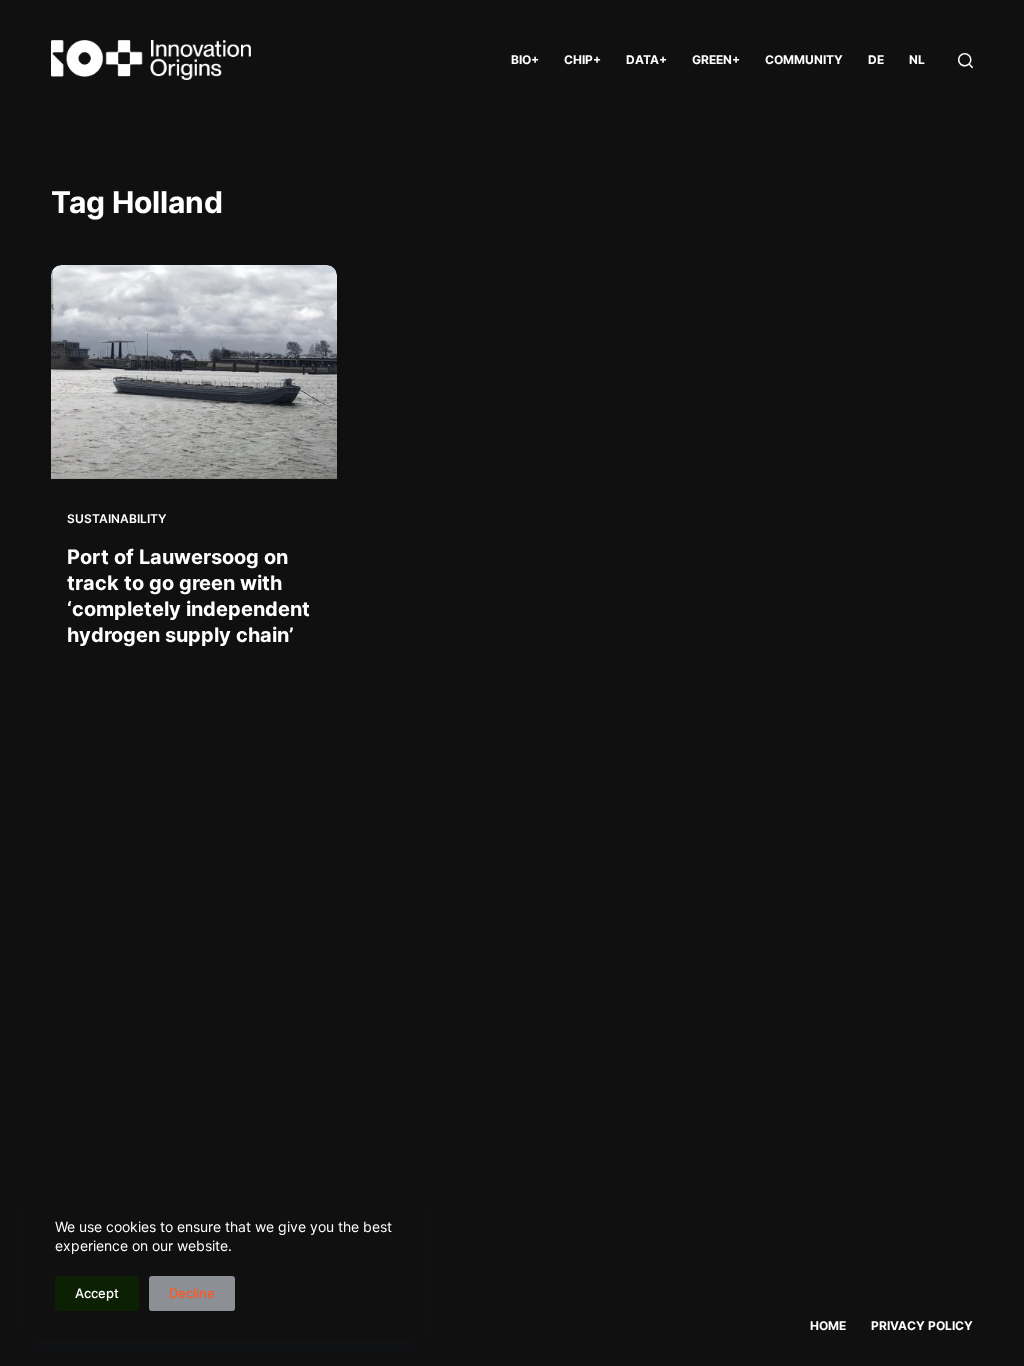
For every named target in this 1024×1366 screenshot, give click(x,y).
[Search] (965, 60)
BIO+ (525, 59)
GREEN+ (716, 59)
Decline (192, 1293)
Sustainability (116, 518)
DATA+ (646, 59)
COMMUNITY (804, 59)
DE (876, 59)
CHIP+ (582, 59)
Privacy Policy (922, 1325)
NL (917, 59)
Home (828, 1325)
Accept (97, 1293)
